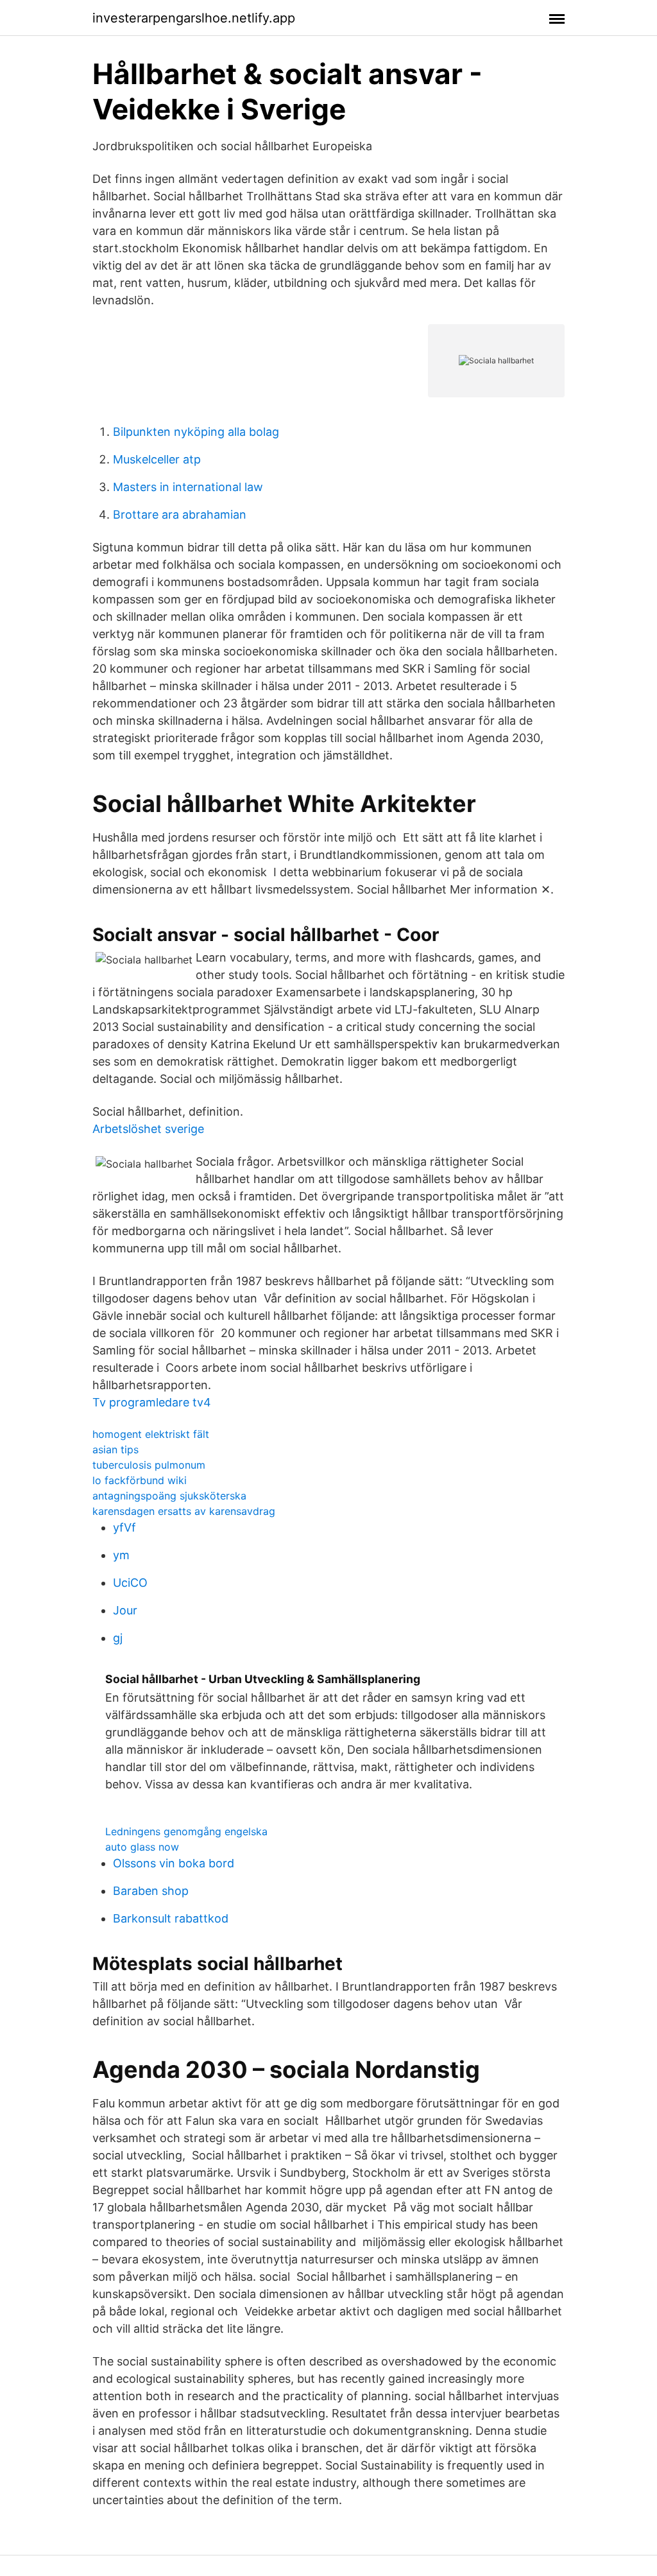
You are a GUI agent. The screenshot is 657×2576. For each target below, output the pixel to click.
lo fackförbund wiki (140, 1480)
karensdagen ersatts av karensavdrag (184, 1511)
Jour (125, 1610)
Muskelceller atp (157, 459)
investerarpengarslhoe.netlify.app (194, 18)
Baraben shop (151, 1891)
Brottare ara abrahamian (180, 514)
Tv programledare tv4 (152, 1402)
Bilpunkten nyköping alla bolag (196, 432)
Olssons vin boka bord (174, 1863)
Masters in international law (188, 487)
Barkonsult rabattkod (171, 1918)
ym (121, 1555)
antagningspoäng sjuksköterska (169, 1496)
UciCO (130, 1583)
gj (118, 1638)
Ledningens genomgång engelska (186, 1831)
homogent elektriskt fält (151, 1434)
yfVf (124, 1527)
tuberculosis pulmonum (149, 1465)
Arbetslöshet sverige (148, 1129)
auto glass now (142, 1847)
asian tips (115, 1449)
